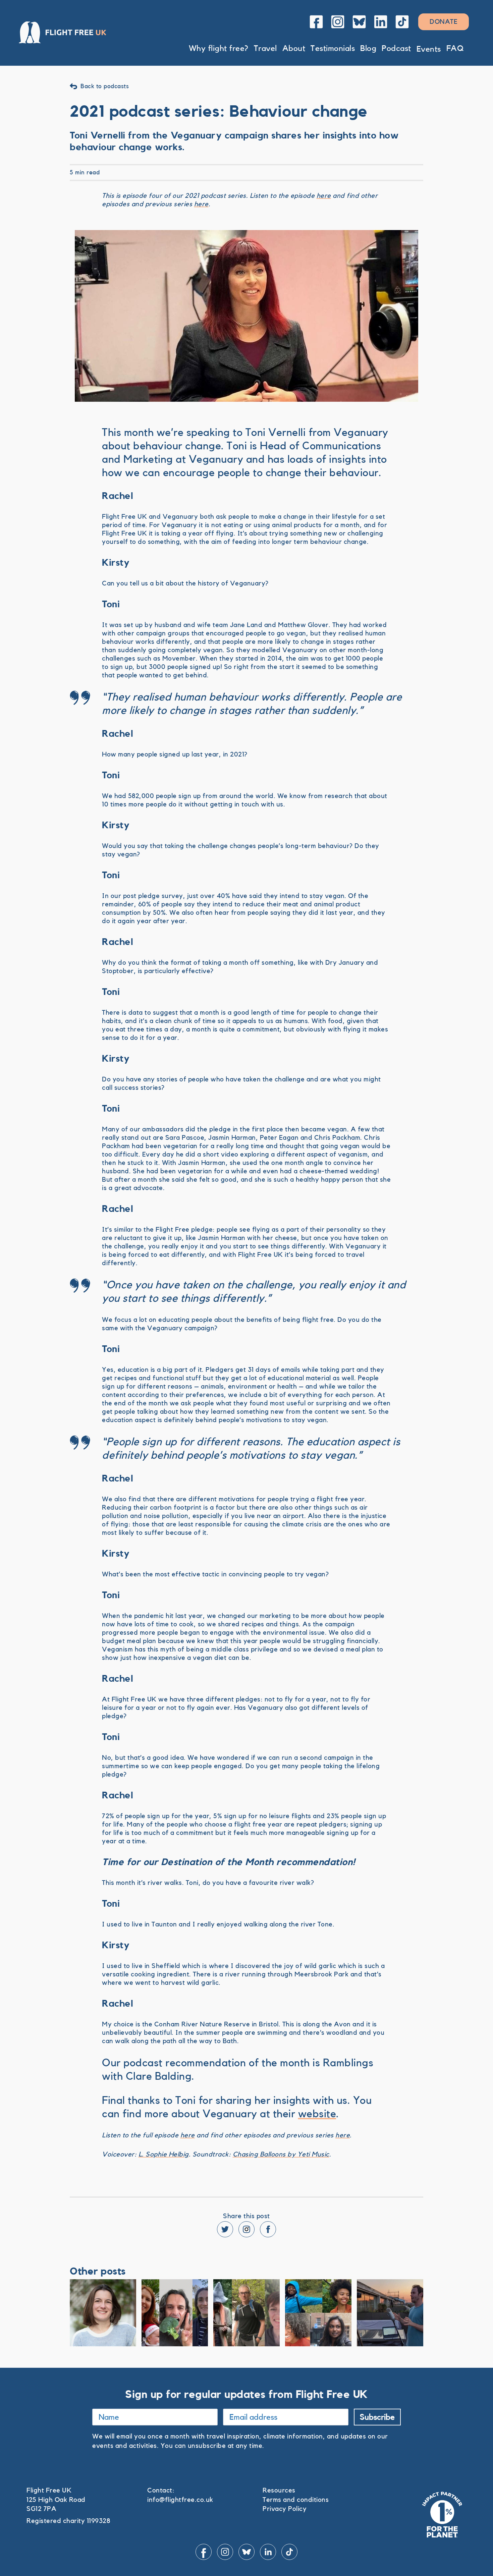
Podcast (396, 49)
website (317, 2114)
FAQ (455, 49)
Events (429, 49)
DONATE (444, 22)
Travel (265, 49)
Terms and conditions (296, 2500)
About (294, 49)
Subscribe (377, 2417)
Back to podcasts (105, 86)
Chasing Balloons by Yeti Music (281, 2154)
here (324, 196)
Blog (368, 49)
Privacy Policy (285, 2509)
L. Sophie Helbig (164, 2154)
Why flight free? (219, 49)
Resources (279, 2490)
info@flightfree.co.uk (180, 2500)
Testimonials (333, 49)
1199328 (99, 2521)
